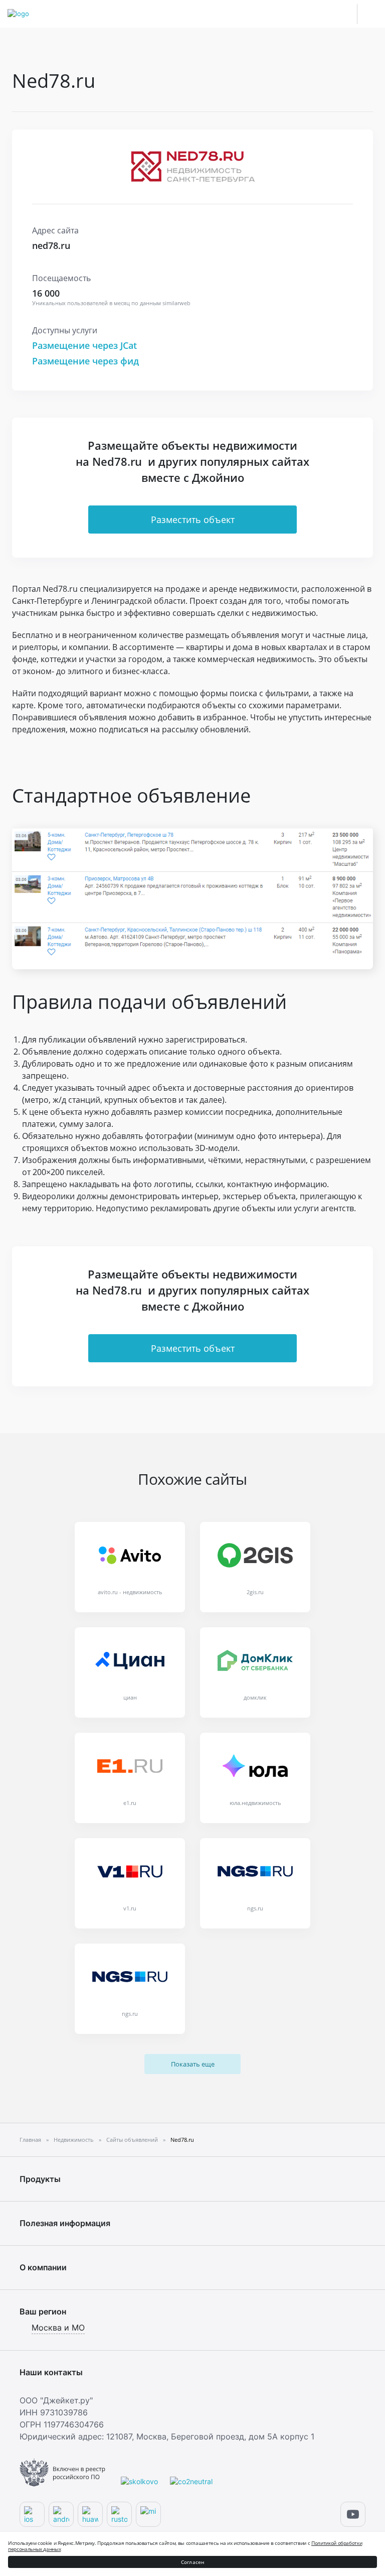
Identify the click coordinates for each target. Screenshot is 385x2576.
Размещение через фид (85, 361)
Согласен (193, 2562)
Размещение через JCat (84, 345)
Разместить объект (193, 520)
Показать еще (193, 2064)
